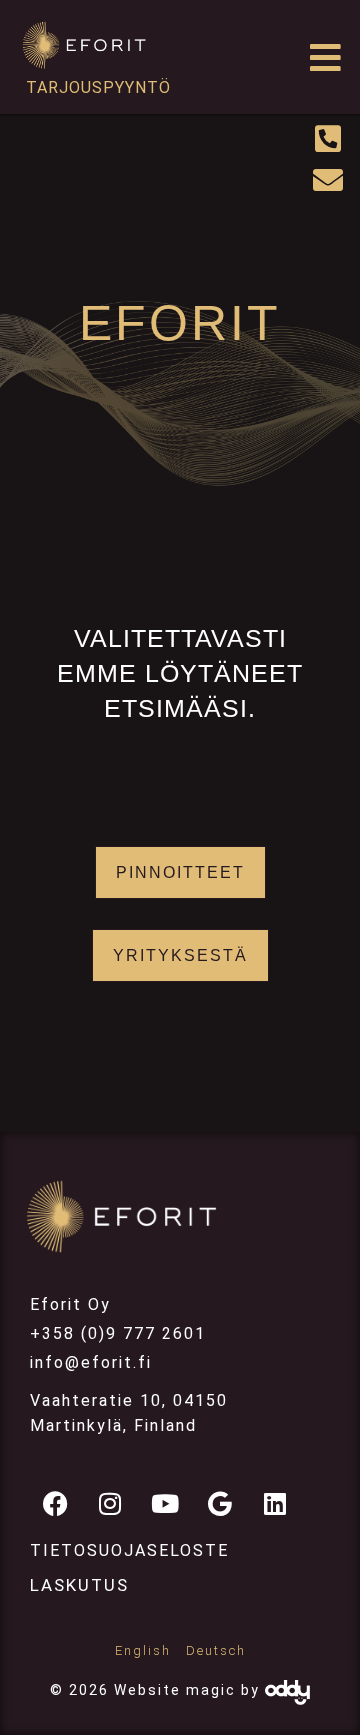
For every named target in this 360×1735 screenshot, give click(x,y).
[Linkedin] (275, 1503)
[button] (326, 57)
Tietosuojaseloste (129, 1550)
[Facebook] (55, 1503)
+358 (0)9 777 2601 (118, 1333)
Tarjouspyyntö (98, 87)
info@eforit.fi (91, 1362)
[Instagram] (110, 1503)
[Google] (220, 1503)
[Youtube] (165, 1503)
